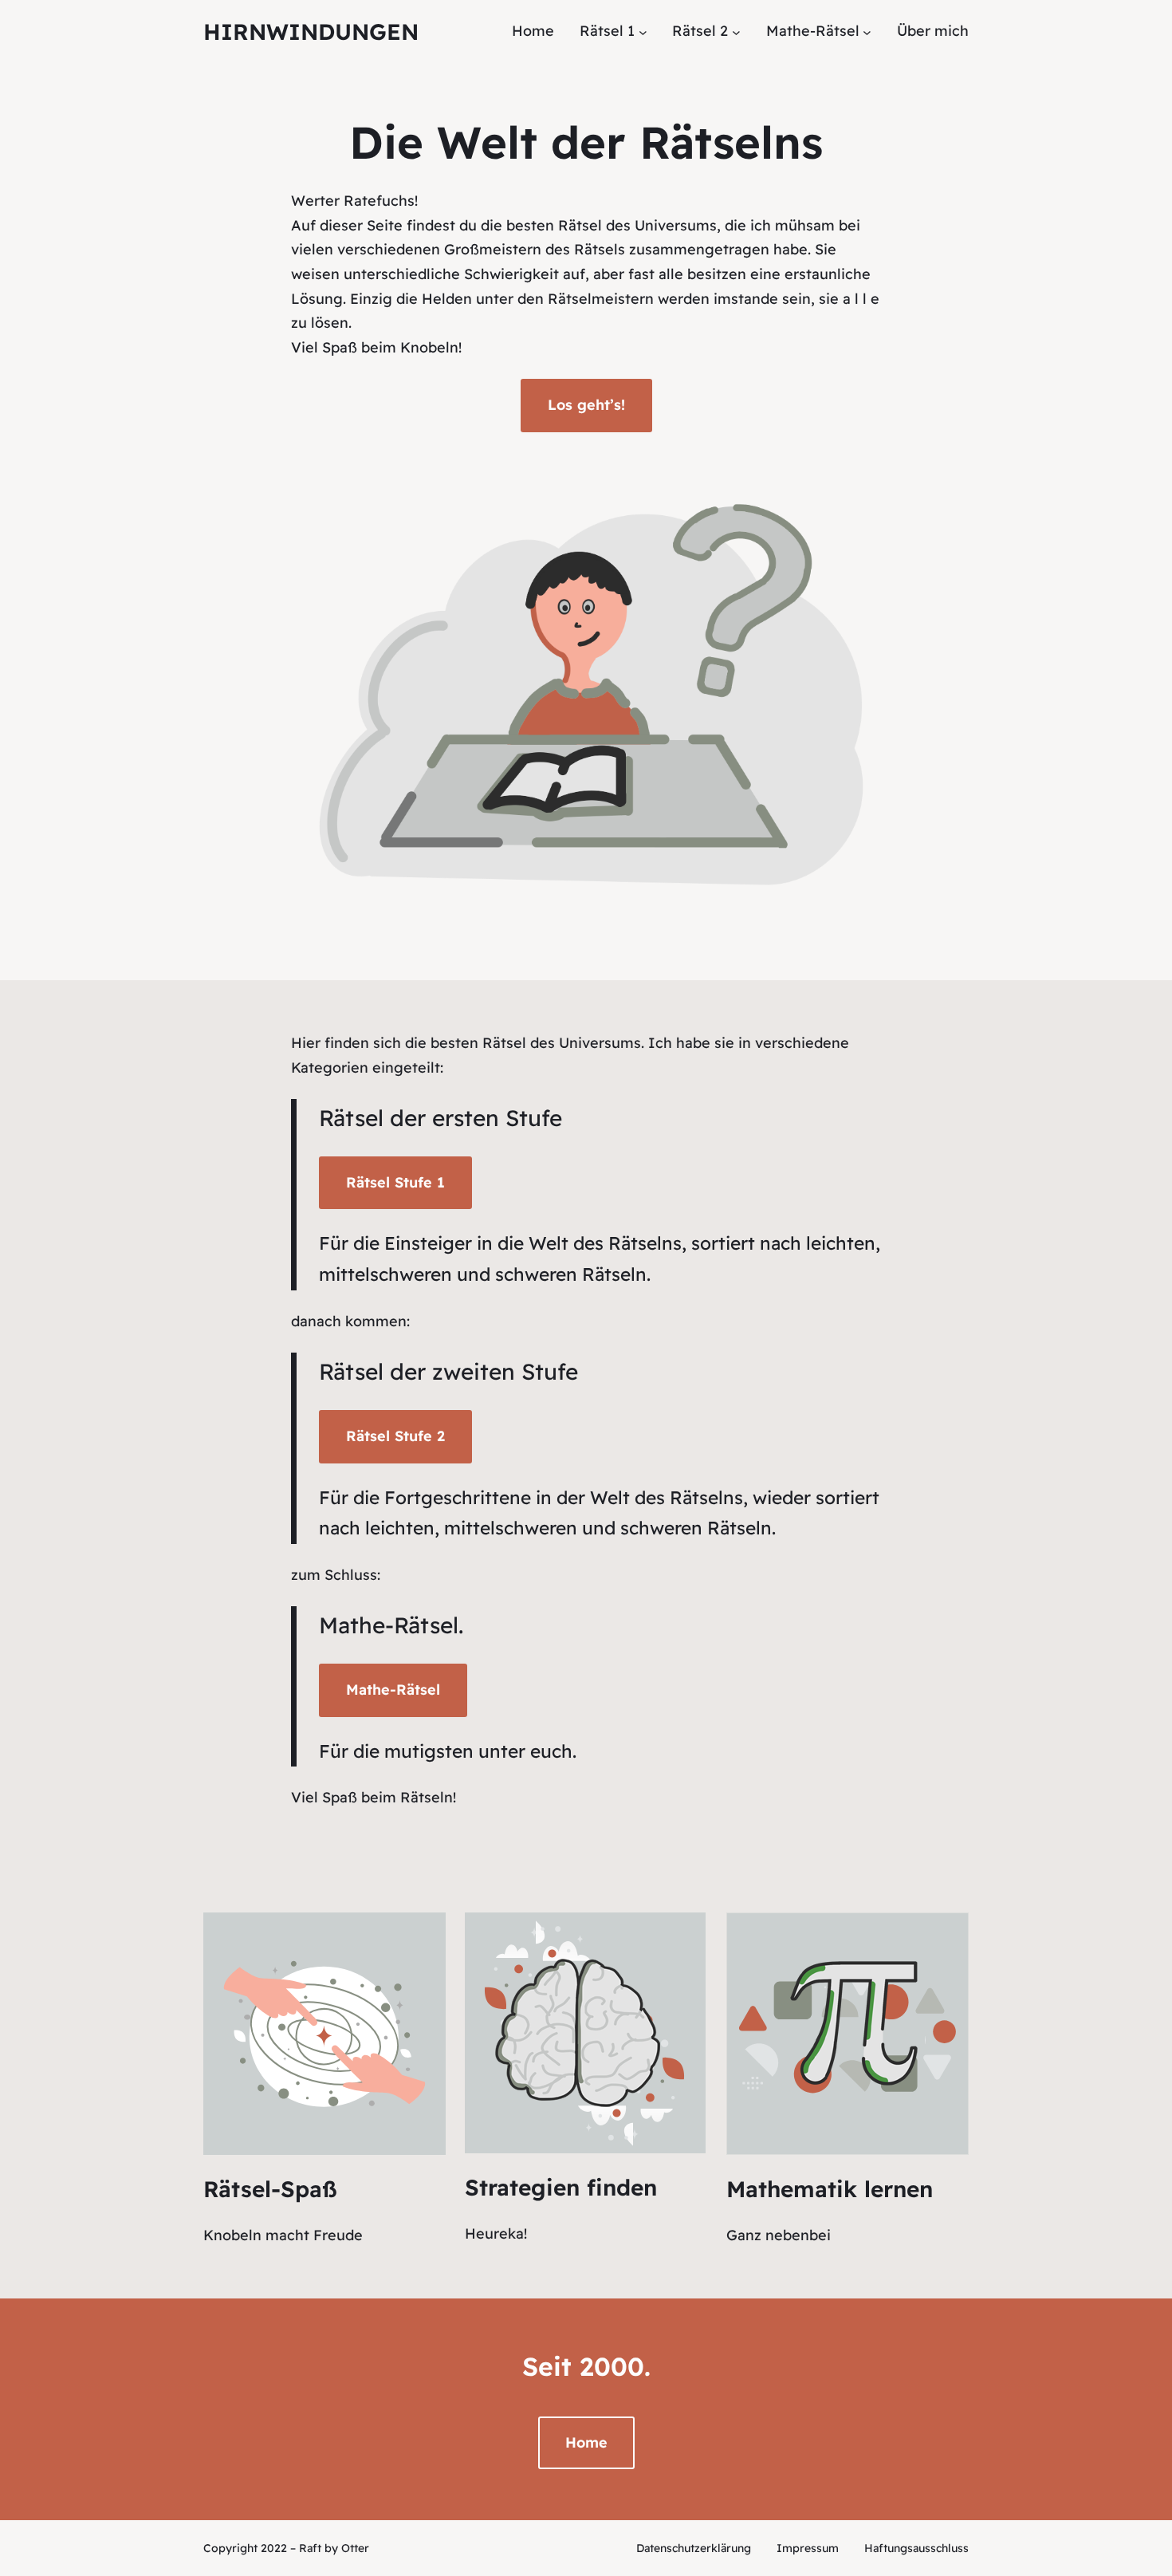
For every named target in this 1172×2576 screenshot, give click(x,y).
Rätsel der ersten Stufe (440, 1118)
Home (586, 2442)
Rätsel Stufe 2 (395, 1436)
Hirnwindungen (311, 32)
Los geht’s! (586, 405)
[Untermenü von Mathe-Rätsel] (867, 32)
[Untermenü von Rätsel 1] (643, 32)
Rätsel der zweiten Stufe (448, 1371)
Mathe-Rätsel (389, 1625)
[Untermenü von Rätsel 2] (736, 32)
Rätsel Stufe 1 (395, 1182)
